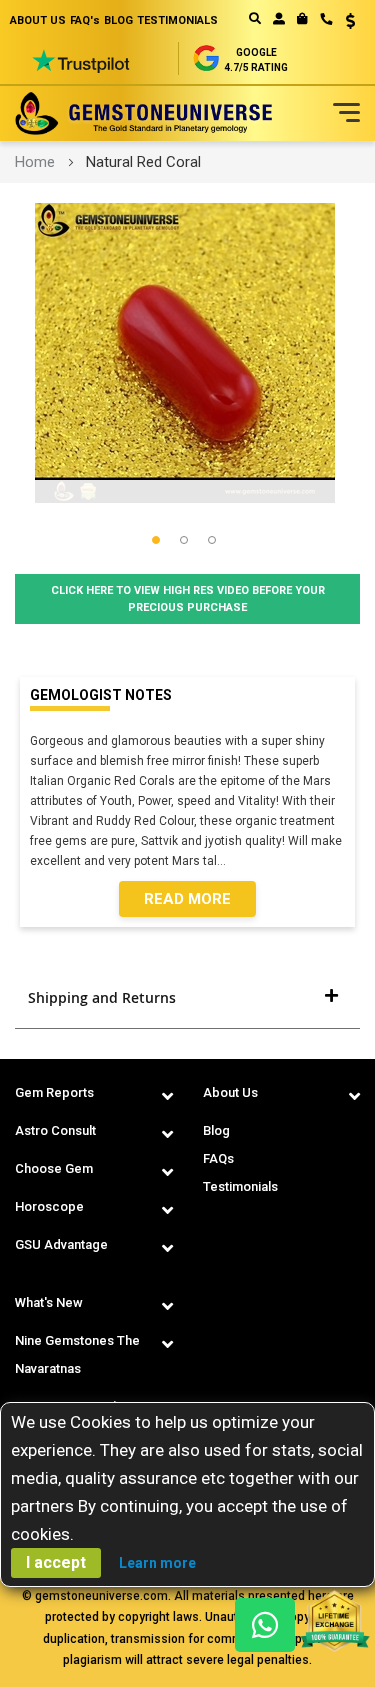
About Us (230, 1092)
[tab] (187, 998)
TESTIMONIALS (177, 20)
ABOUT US (38, 20)
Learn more (157, 1563)
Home (35, 162)
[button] (343, 23)
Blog (216, 1130)
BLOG (118, 20)
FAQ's (85, 20)
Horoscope (49, 1206)
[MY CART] (302, 19)
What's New (49, 1302)
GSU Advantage (61, 1244)
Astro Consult (55, 1130)
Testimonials (240, 1186)
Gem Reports (54, 1092)
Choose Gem (54, 1168)
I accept (56, 1562)
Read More (187, 899)
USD (343, 21)
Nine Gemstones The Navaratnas (77, 1354)
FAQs (218, 1158)
